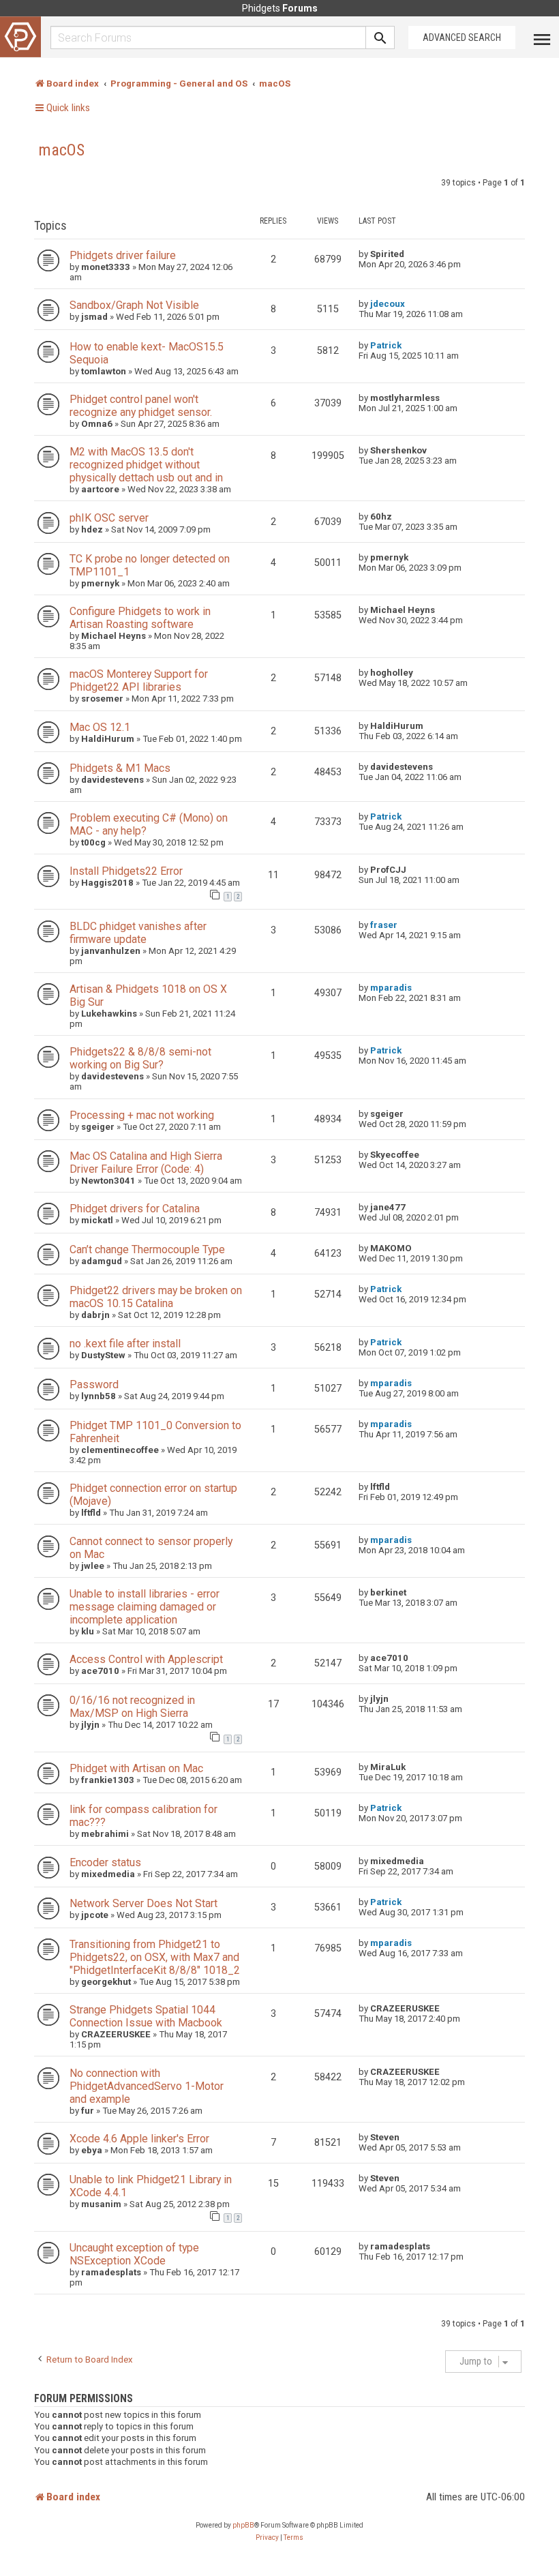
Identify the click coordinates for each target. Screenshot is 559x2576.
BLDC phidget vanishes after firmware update (138, 933)
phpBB (243, 2525)
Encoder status (105, 1862)
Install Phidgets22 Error (126, 871)
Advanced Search (462, 38)
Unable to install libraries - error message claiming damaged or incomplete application (145, 1607)
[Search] (380, 38)
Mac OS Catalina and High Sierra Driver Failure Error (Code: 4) (146, 1163)
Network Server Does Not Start (143, 1903)
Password (94, 1384)
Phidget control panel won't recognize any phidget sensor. (141, 406)
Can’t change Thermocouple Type (147, 1249)
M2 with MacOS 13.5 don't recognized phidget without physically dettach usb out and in (146, 465)
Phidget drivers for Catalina (135, 1209)
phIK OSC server (109, 518)
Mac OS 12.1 (100, 727)
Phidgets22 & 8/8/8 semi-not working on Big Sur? (140, 1058)
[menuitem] (267, 2538)
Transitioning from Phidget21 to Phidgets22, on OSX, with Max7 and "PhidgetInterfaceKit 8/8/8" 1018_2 (155, 1957)
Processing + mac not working (142, 1115)
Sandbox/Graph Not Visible (134, 305)
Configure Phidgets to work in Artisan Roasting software (140, 618)
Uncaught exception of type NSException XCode (134, 2254)
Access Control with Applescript (146, 1659)
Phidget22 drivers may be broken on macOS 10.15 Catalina (156, 1297)
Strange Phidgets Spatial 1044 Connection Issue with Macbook (146, 2016)
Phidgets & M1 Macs (120, 768)
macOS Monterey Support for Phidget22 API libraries (139, 680)
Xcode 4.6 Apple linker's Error (139, 2139)
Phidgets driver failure (123, 255)
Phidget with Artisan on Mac (136, 1768)
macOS (61, 150)
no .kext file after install (125, 1344)
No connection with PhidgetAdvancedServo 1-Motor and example (147, 2086)
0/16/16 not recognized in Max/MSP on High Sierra (132, 1707)
